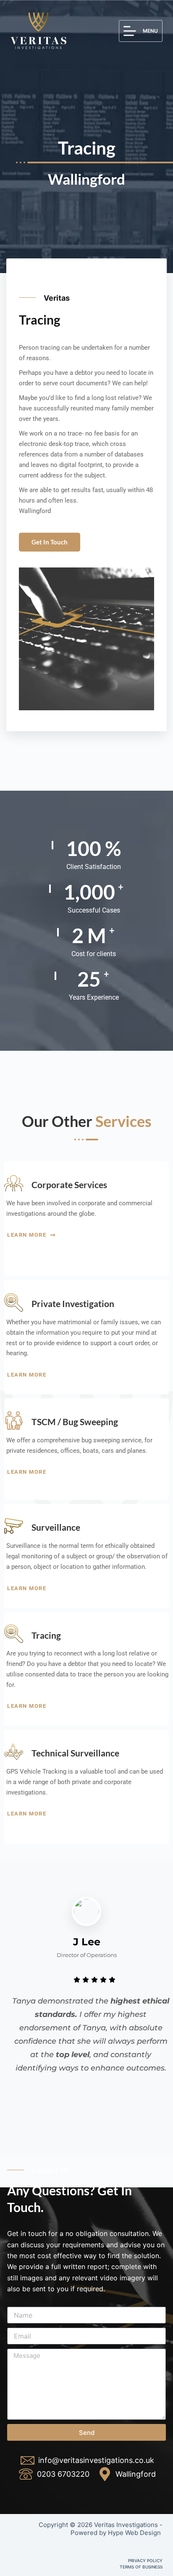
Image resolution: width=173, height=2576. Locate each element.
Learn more (28, 1235)
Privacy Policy (145, 2561)
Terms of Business (141, 2567)
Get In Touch (50, 542)
